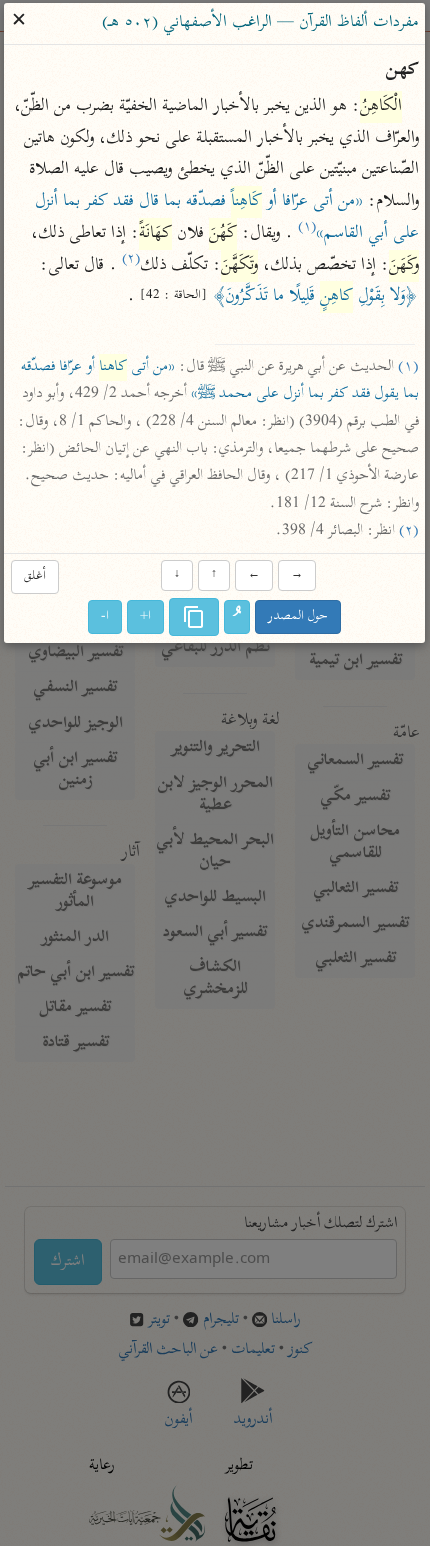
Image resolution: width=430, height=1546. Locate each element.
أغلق (35, 577)
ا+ (146, 616)
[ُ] (238, 617)
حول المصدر (299, 616)
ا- (106, 616)
